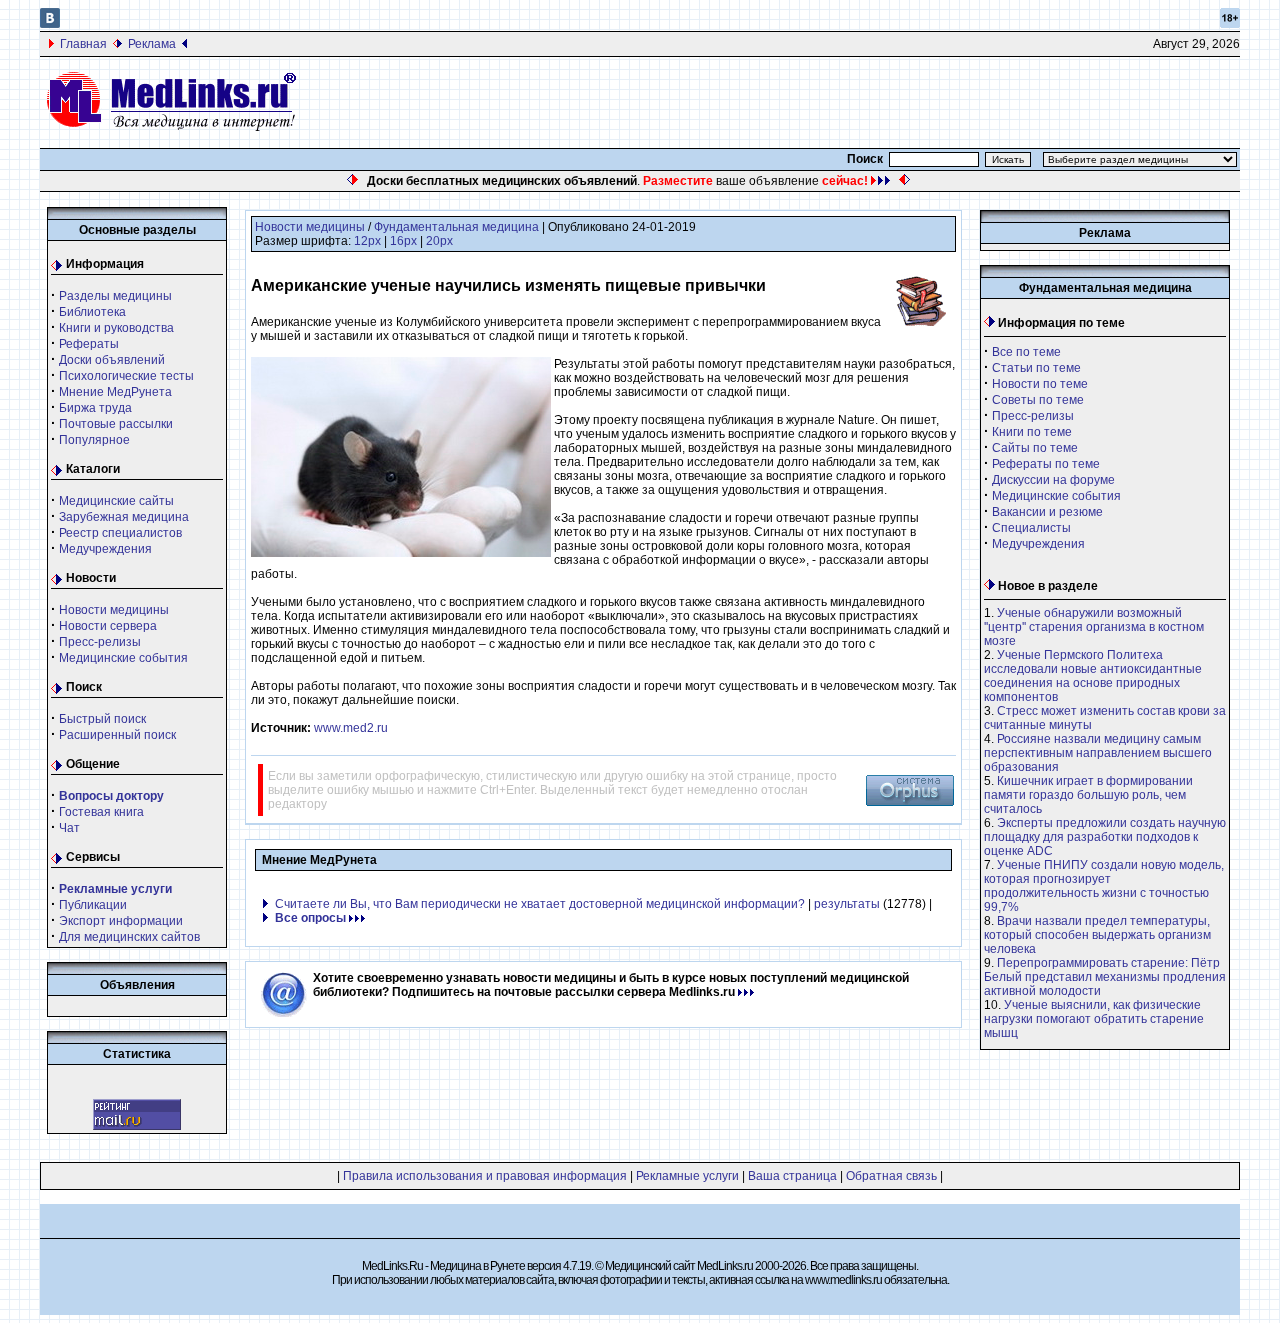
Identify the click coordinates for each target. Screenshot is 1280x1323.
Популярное (94, 440)
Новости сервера (108, 626)
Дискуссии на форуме (1053, 480)
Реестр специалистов (120, 533)
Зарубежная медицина (124, 517)
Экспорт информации (121, 921)
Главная (83, 44)
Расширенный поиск (117, 735)
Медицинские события (123, 658)
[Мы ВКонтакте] (50, 24)
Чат (69, 828)
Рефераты (89, 344)
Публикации (93, 905)
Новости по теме (1040, 384)
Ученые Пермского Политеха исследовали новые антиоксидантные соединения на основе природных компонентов (1093, 676)
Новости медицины (114, 610)
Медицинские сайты (116, 501)
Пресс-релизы (100, 642)
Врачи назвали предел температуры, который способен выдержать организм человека (1097, 935)
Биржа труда (95, 408)
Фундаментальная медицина (456, 227)
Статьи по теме (1036, 368)
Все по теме (1026, 352)
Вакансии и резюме (1047, 512)
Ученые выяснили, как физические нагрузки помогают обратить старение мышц (1094, 1019)
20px (439, 241)
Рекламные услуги (687, 1176)
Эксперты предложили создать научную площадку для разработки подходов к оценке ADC (1105, 837)
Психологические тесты (126, 376)
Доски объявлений (112, 360)
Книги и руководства (116, 328)
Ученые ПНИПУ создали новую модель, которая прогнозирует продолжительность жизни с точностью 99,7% (1104, 886)
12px (367, 241)
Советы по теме (1038, 400)
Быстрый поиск (102, 719)
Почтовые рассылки (116, 424)
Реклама (152, 44)
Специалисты (1031, 528)
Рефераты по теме (1046, 464)
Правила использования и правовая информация (485, 1176)
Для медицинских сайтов (129, 937)
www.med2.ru (351, 728)
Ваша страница (792, 1176)
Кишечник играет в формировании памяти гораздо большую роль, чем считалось (1088, 795)
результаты (847, 904)
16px (403, 241)
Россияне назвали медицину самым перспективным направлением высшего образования (1098, 753)
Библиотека (92, 312)
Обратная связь (891, 1176)
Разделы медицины (115, 296)
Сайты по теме (1035, 448)
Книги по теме (1032, 432)
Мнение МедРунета (115, 392)
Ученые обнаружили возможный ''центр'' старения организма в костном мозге (1094, 627)
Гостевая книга (101, 812)
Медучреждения (105, 549)
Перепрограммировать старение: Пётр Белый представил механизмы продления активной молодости (1105, 977)
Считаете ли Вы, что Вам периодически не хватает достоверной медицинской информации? (540, 904)
